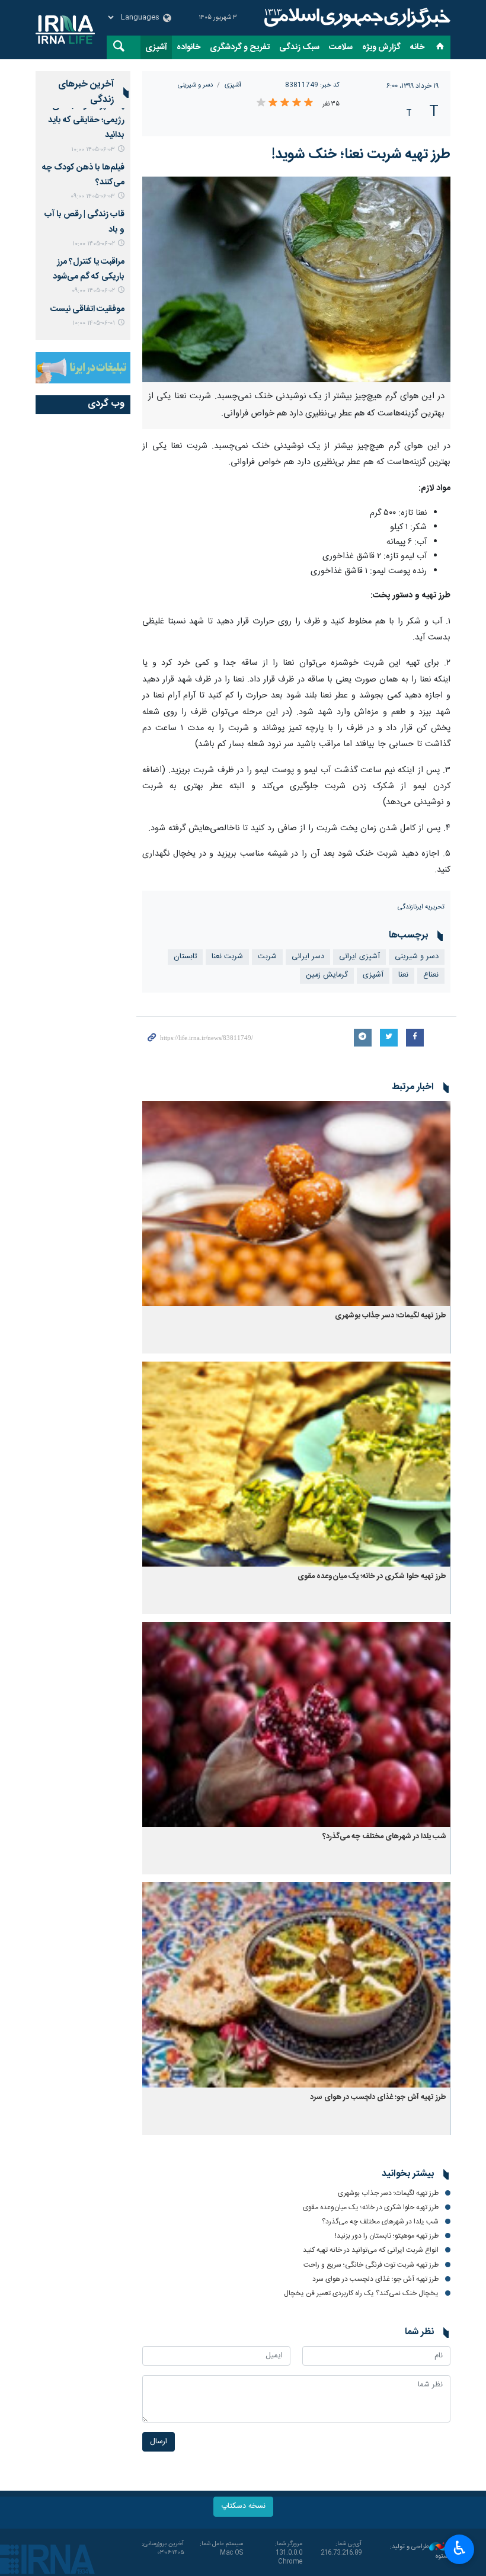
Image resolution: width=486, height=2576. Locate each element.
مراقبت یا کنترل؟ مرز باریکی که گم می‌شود (89, 269)
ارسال (159, 2442)
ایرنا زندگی (356, 18)
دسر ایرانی (308, 957)
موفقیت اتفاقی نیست (87, 309)
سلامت (341, 47)
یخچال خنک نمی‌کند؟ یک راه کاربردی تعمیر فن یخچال (361, 2293)
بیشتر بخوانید (408, 2174)
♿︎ (460, 2548)
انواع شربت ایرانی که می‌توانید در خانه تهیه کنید (371, 2250)
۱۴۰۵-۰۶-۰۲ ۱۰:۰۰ (94, 244)
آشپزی (156, 47)
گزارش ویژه (381, 47)
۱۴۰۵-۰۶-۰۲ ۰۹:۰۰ (93, 291)
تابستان (185, 957)
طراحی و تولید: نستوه (420, 2552)
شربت (267, 957)
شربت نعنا (227, 957)
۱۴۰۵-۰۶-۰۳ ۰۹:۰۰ (93, 196)
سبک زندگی (299, 47)
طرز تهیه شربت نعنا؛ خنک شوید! (361, 155)
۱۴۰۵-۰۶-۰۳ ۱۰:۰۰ (93, 150)
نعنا (403, 975)
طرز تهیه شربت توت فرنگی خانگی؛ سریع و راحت (371, 2265)
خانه (417, 47)
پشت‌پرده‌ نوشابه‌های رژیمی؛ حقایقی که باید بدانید (86, 120)
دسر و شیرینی (195, 85)
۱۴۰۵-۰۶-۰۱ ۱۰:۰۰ (94, 323)
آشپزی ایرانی (359, 957)
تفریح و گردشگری (240, 47)
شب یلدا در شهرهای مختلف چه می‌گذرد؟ (384, 1837)
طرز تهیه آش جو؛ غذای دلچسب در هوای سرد (378, 2097)
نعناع (431, 975)
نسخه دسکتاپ (243, 2506)
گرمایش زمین (327, 975)
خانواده (188, 47)
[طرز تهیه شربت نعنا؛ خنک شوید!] (296, 279)
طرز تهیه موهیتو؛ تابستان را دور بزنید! (387, 2236)
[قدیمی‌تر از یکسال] (296, 1204)
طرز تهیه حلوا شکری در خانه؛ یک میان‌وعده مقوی (372, 1577)
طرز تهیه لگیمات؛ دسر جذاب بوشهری (391, 1316)
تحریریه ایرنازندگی (421, 907)
